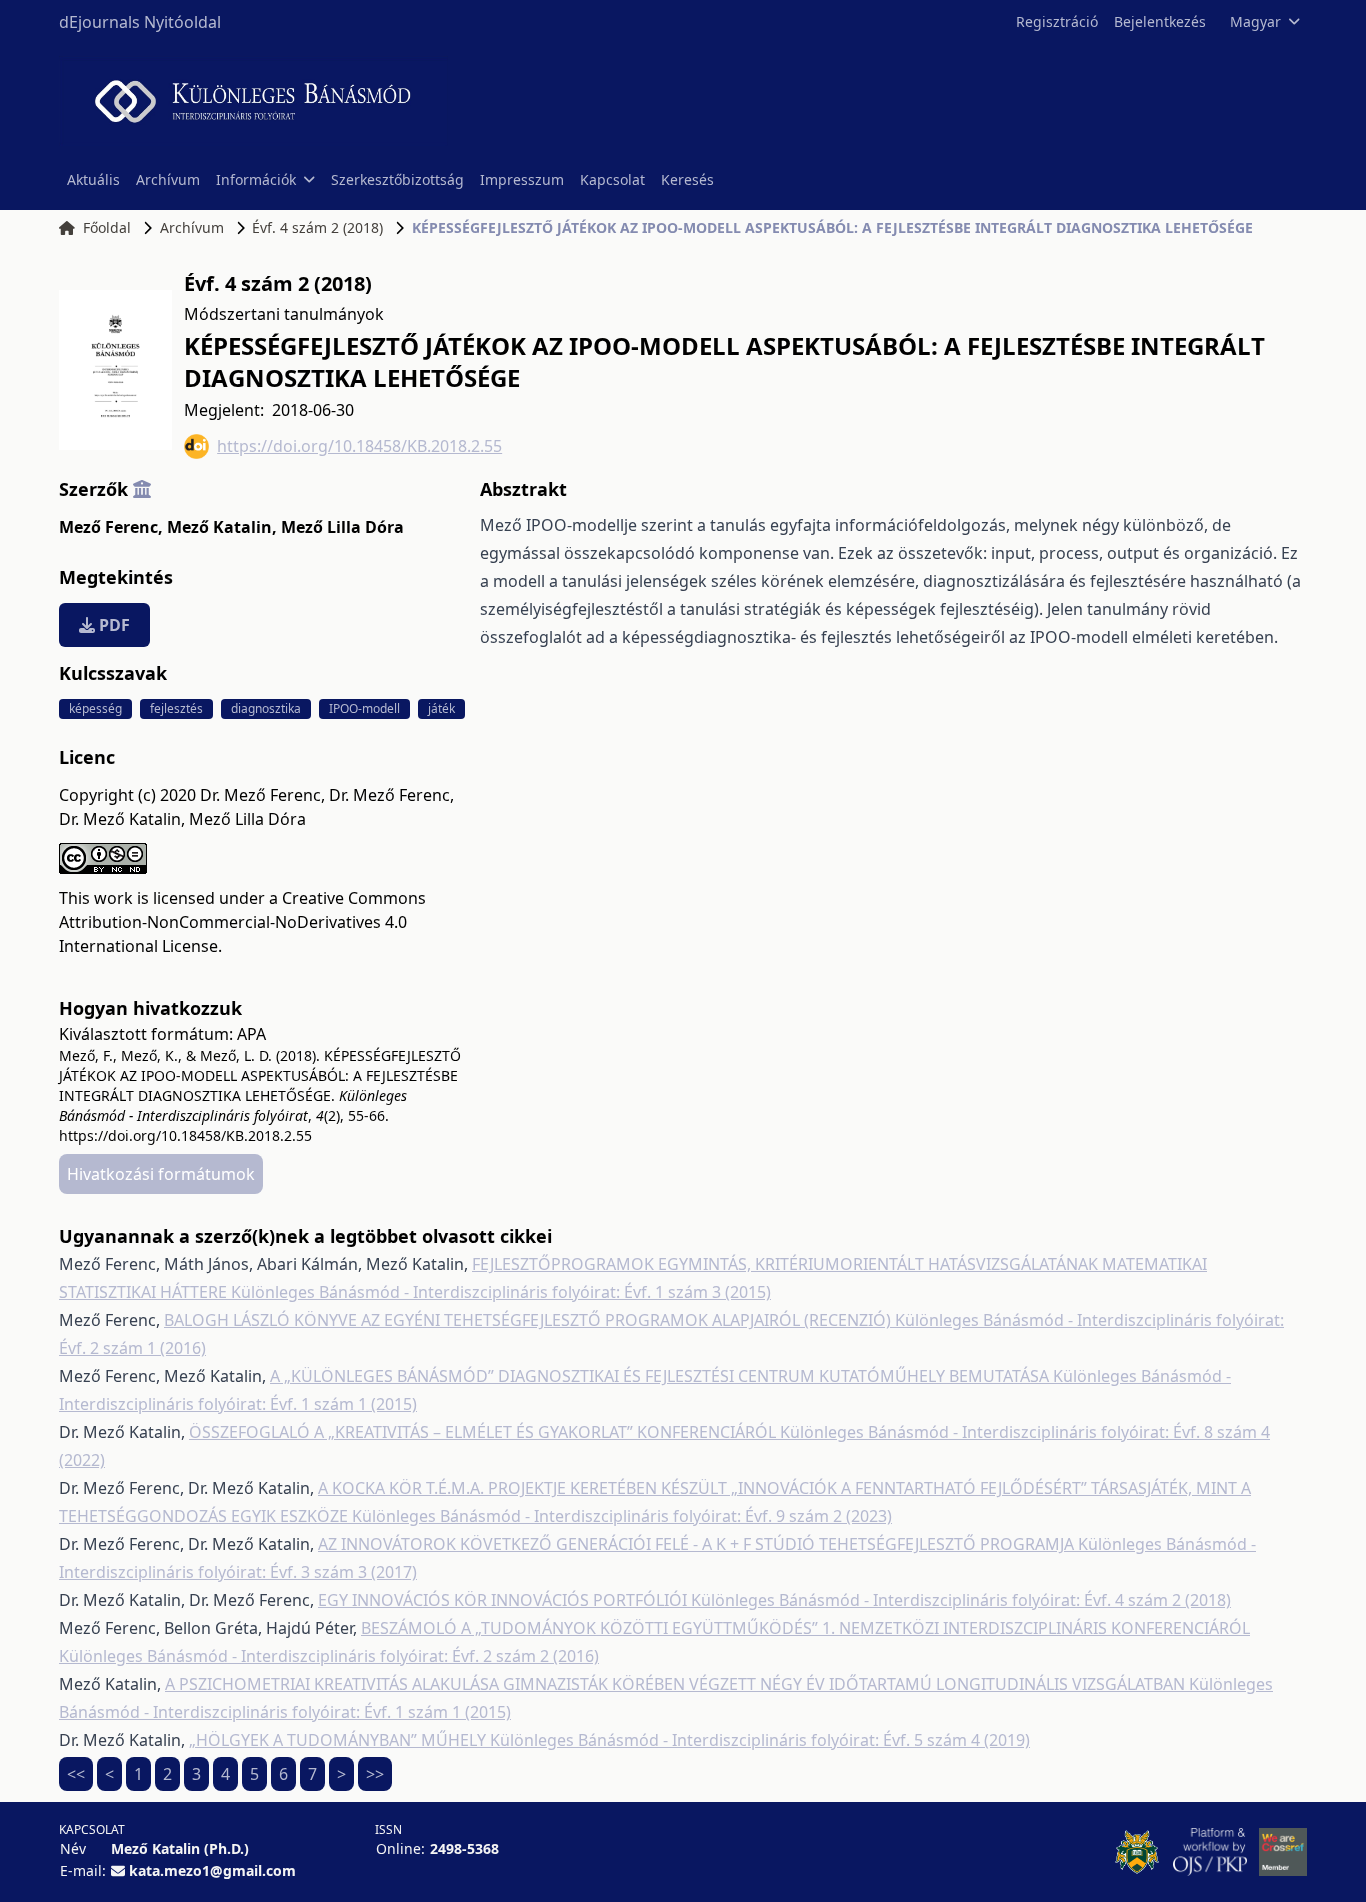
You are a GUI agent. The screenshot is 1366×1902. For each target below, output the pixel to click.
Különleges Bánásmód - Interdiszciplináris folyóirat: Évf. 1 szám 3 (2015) (501, 1292)
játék (441, 708)
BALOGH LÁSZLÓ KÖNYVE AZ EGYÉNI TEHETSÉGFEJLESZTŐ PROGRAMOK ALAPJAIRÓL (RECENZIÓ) (529, 1320)
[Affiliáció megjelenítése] (142, 489)
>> (375, 1774)
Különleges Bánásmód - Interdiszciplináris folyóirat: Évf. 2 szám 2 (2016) (329, 1656)
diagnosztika (266, 708)
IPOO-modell (364, 708)
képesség (95, 708)
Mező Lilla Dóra (342, 527)
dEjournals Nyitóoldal (140, 22)
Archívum (168, 179)
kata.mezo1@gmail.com (212, 1870)
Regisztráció (1057, 21)
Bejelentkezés (1160, 21)
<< (76, 1774)
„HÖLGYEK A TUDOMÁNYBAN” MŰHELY (339, 1740)
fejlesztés (176, 708)
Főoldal (107, 227)
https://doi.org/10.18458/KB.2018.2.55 (359, 446)
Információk (256, 179)
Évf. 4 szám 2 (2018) (317, 227)
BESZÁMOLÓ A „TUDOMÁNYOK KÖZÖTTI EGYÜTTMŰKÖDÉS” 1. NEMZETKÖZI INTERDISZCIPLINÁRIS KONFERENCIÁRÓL (805, 1628)
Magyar (1255, 21)
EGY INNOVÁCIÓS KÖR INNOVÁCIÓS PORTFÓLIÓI (504, 1600)
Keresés (687, 179)
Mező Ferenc (111, 527)
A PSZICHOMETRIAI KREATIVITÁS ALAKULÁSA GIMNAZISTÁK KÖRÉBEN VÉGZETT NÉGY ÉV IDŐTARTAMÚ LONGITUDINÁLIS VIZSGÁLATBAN (677, 1684)
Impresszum (522, 179)
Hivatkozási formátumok (161, 1174)
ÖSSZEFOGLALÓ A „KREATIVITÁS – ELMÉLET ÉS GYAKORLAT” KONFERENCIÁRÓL (484, 1432)
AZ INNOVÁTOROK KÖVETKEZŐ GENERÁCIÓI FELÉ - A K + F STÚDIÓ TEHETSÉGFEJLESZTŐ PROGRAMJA (698, 1544)
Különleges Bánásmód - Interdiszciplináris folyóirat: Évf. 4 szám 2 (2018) (961, 1600)
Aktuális (93, 179)
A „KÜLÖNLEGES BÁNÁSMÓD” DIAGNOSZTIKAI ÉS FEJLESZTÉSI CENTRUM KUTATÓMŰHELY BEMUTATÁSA (661, 1376)
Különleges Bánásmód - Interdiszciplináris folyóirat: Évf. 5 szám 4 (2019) (760, 1740)
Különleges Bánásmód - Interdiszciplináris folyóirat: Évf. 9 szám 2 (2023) (622, 1516)
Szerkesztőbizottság (397, 179)
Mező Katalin (222, 527)
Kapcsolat (612, 179)
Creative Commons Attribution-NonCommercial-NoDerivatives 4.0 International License (242, 922)
